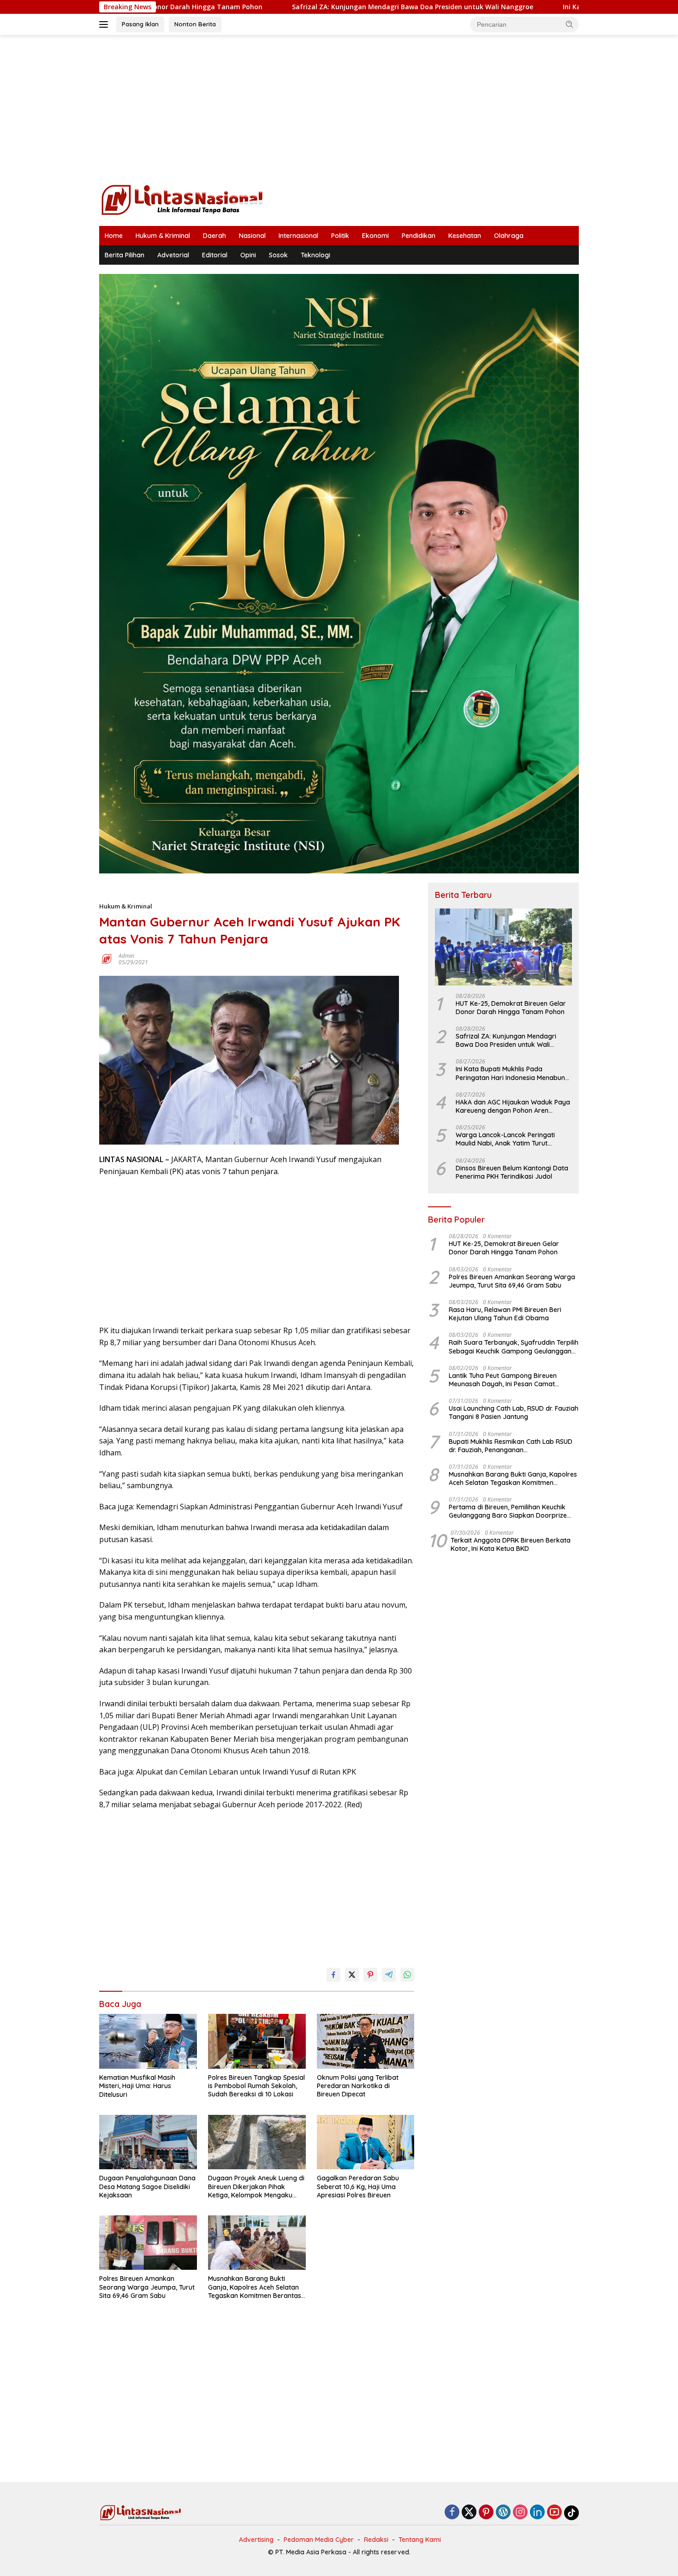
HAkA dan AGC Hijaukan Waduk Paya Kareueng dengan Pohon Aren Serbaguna (513, 1106)
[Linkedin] (537, 2513)
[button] (570, 24)
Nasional (252, 236)
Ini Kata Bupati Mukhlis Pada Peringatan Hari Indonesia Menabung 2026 (512, 1073)
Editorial (215, 255)
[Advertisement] (339, 109)
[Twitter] (469, 2513)
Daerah (214, 236)
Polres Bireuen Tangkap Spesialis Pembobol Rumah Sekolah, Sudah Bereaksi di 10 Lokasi (256, 2086)
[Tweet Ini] (352, 1975)
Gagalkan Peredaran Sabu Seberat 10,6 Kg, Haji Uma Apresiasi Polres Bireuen (358, 2186)
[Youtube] (554, 2513)
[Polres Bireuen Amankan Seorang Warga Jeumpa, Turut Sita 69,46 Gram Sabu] (148, 2243)
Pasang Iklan (140, 24)
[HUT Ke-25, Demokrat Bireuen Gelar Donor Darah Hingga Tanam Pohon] (503, 947)
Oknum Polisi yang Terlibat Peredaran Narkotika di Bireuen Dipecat (358, 2086)
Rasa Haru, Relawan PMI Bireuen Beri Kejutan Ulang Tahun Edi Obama (505, 1314)
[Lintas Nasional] (182, 199)
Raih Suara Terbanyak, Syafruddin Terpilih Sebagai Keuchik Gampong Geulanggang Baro (514, 1347)
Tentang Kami (420, 2540)
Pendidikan (419, 236)
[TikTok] (571, 2513)
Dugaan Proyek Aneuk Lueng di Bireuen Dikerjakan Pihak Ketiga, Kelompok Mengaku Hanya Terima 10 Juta (256, 2187)
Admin (126, 956)
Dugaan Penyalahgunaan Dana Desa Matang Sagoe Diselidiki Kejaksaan (147, 2186)
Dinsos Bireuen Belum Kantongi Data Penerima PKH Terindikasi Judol (512, 1172)
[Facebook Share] (333, 1975)
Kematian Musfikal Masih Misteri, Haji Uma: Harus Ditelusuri (137, 2086)
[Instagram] (520, 2513)
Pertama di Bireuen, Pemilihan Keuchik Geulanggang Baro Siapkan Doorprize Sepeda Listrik (508, 1511)
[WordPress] (503, 2513)
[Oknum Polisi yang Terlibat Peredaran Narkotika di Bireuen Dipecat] (366, 2041)
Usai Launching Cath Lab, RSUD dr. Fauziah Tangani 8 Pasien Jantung (514, 1413)
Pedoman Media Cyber (319, 2540)
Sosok (278, 255)
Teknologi (315, 255)
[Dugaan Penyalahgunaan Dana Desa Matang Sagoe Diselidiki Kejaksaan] (148, 2142)
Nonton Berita (195, 24)
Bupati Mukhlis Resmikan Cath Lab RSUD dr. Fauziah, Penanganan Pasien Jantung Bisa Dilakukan (511, 1445)
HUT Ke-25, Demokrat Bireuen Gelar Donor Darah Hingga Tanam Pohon (511, 1007)
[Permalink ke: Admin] (107, 959)
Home (114, 236)
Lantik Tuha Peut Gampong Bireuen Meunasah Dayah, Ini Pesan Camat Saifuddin (503, 1379)
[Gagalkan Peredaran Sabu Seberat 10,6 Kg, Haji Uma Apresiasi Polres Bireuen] (366, 2142)
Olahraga (509, 236)
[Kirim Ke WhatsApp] (407, 1975)
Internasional (298, 236)
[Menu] (105, 24)
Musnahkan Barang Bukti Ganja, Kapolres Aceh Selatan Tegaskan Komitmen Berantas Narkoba (255, 2287)
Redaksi (376, 2540)
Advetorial (173, 255)
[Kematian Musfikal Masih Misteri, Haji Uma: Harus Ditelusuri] (148, 2041)
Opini (248, 255)
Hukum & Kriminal (163, 236)
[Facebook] (452, 2513)
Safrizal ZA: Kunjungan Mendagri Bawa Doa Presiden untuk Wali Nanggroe (296, 7)
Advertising (256, 2540)
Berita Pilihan (125, 255)
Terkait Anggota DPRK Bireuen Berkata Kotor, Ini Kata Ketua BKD (511, 1544)
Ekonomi (375, 236)
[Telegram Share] (389, 1975)
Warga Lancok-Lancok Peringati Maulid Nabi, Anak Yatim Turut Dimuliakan (505, 1139)
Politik (340, 236)
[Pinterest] (486, 2513)
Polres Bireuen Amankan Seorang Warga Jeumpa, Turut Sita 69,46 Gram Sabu (147, 2287)
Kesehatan (465, 236)
